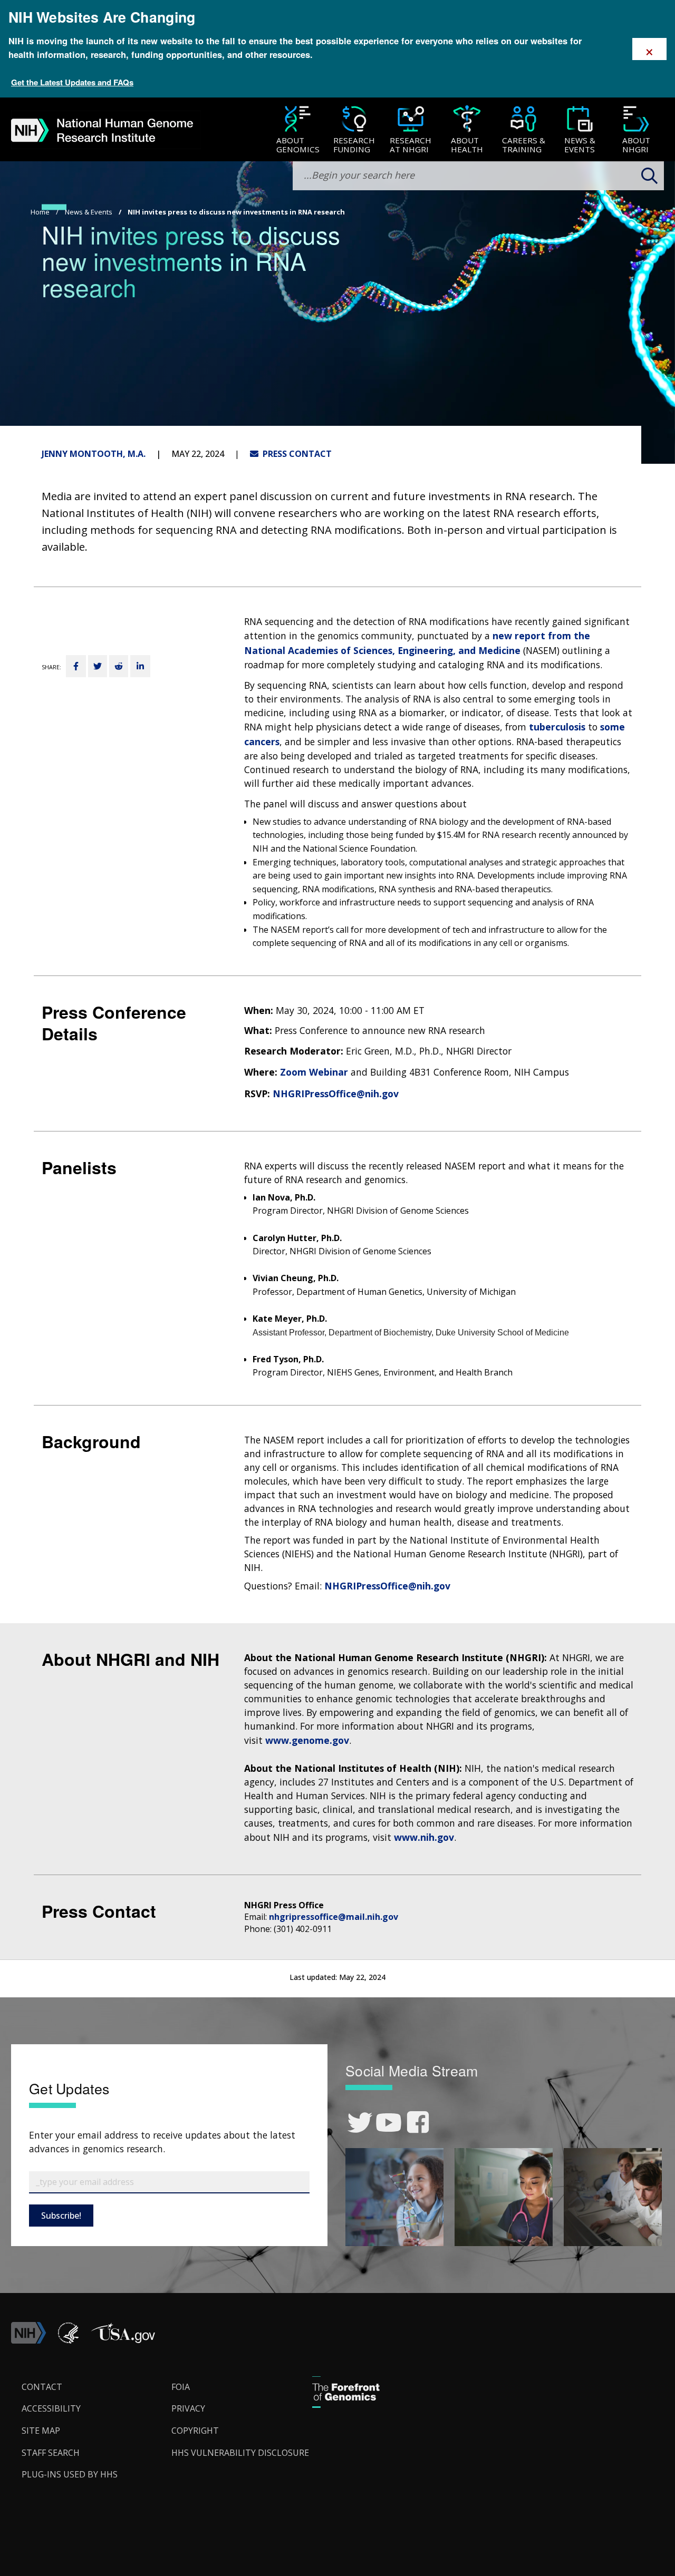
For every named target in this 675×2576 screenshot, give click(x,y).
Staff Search (51, 2453)
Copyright (195, 2431)
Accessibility (51, 2408)
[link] (360, 2123)
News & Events (89, 212)
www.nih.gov (424, 1837)
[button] (123, 2340)
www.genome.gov (307, 1740)
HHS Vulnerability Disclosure (240, 2453)
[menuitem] (298, 130)
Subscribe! (61, 2216)
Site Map (41, 2431)
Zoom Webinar (315, 1072)
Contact (42, 2387)
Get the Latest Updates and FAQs (72, 82)
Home (40, 212)
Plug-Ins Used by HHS (70, 2474)
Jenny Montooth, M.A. (94, 454)
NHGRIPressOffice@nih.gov (336, 1094)
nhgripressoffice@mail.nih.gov (334, 1917)
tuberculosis (557, 727)
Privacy (188, 2408)
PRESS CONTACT (295, 454)
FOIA (181, 2387)
